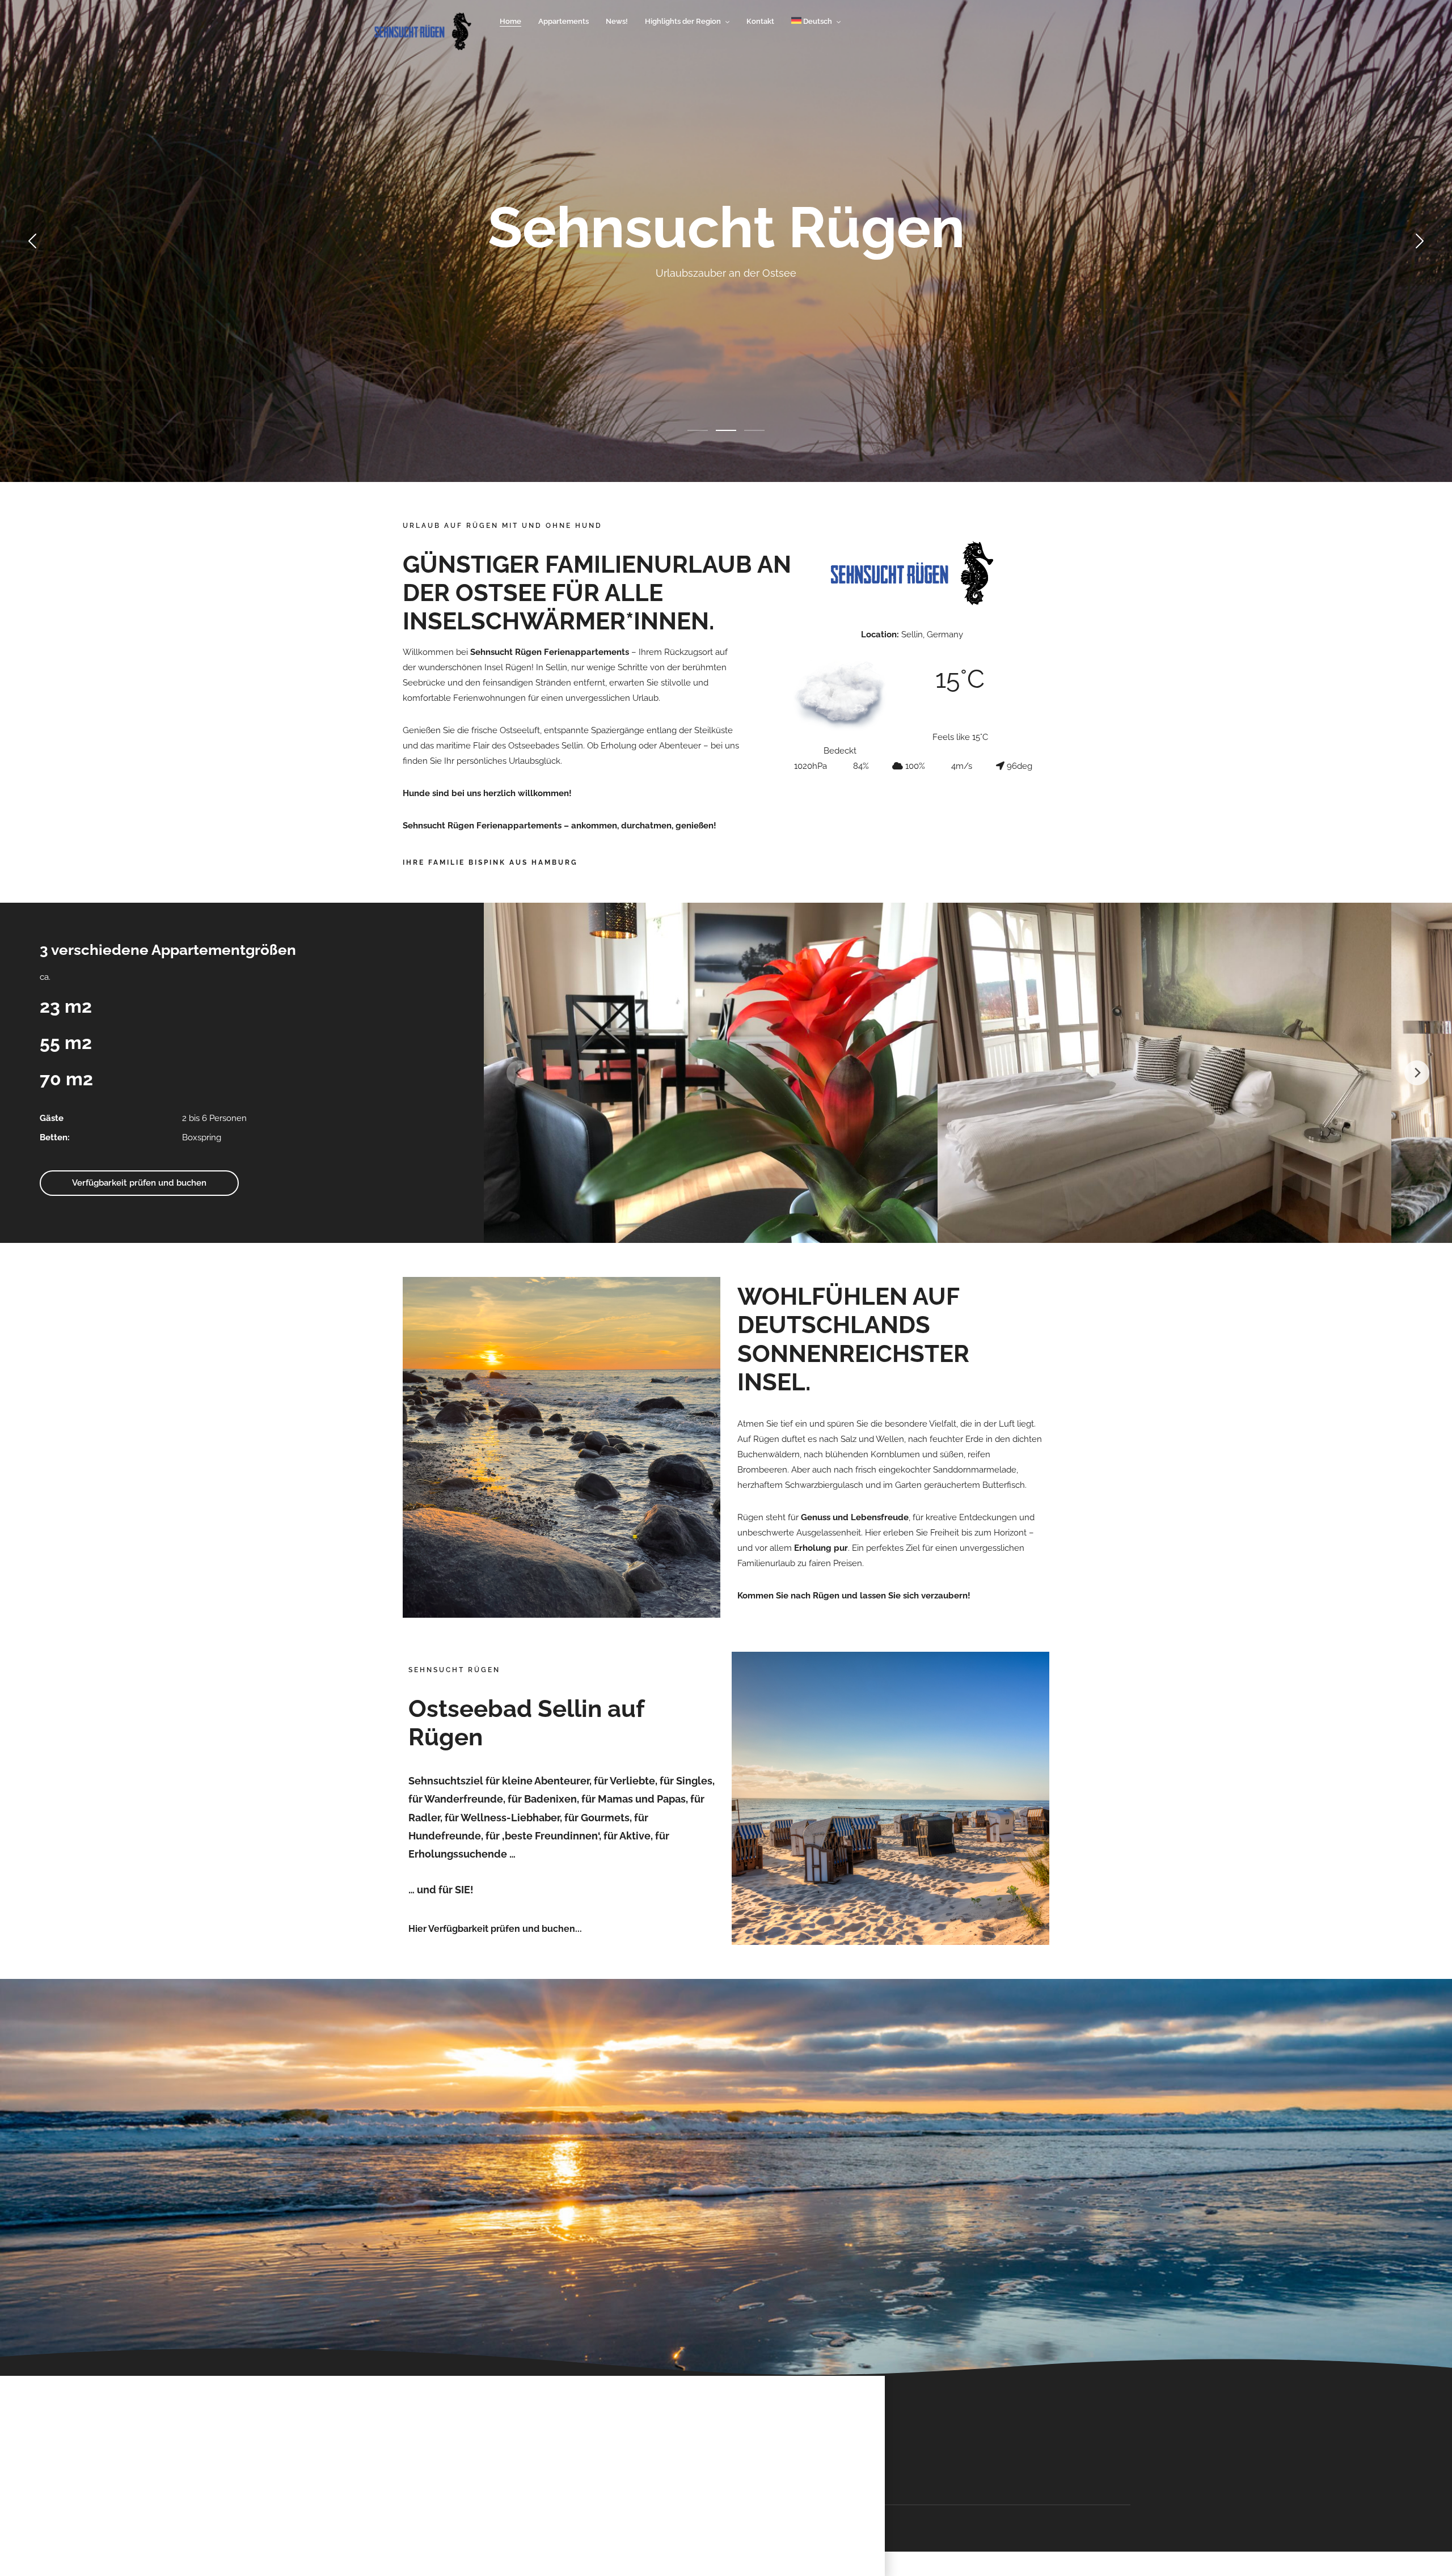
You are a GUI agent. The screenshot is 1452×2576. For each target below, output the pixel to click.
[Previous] (519, 1073)
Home (510, 21)
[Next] (1417, 1073)
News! (617, 21)
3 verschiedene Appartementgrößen (168, 950)
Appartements (564, 21)
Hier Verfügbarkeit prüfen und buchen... (495, 1929)
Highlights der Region (683, 21)
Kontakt (760, 21)
